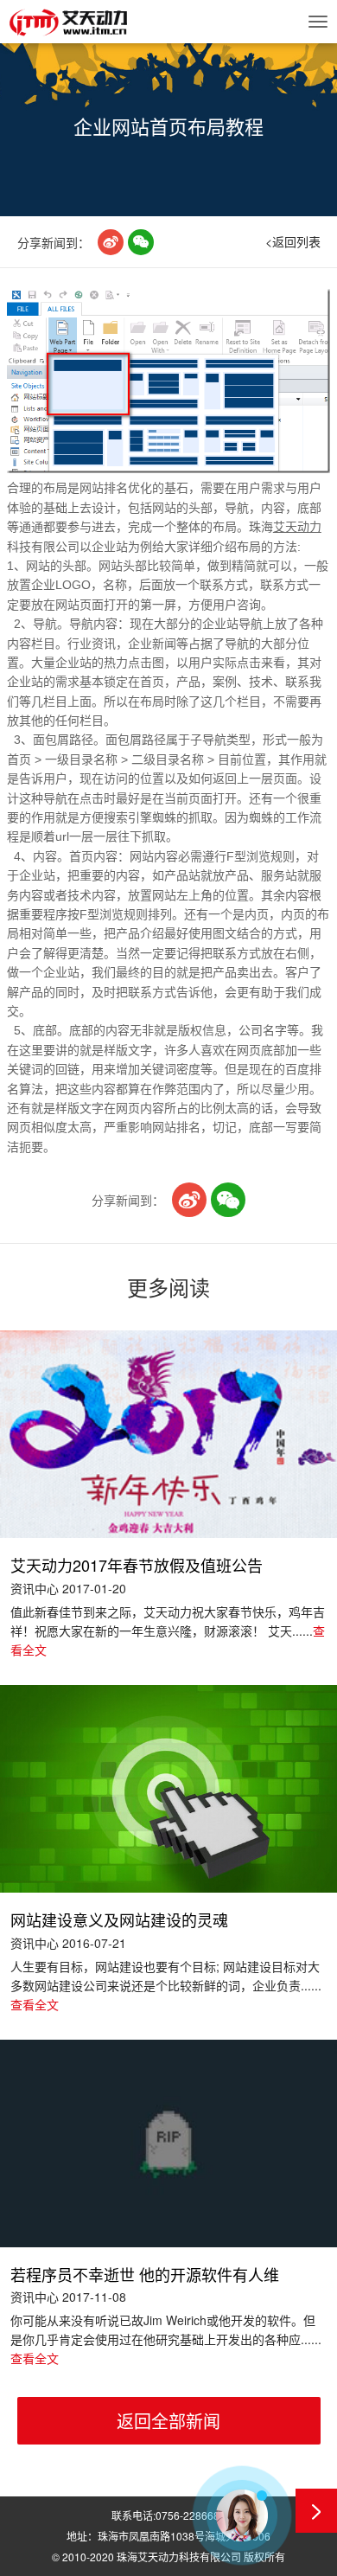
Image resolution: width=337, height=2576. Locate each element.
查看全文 (35, 2004)
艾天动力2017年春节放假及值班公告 (137, 1566)
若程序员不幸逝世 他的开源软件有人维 (145, 2275)
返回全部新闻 (168, 2421)
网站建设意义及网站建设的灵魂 (119, 1920)
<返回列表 (293, 241)
